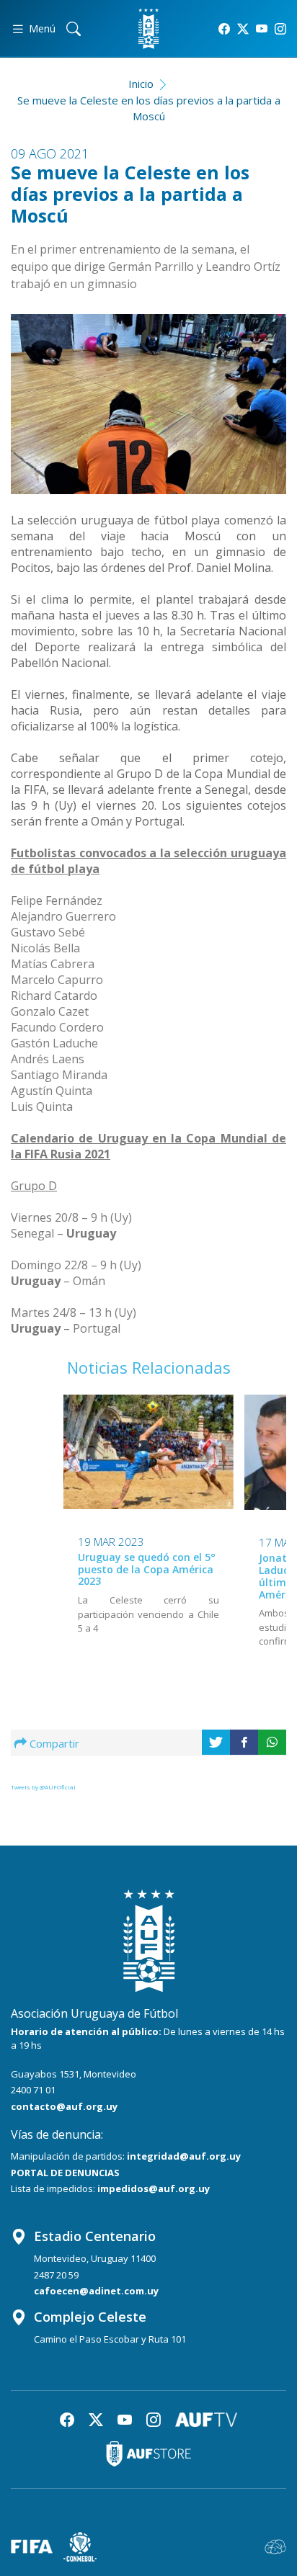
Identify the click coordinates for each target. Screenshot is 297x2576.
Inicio (141, 84)
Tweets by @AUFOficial (43, 1787)
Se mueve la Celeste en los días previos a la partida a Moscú (149, 108)
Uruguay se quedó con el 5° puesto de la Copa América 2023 (147, 1569)
